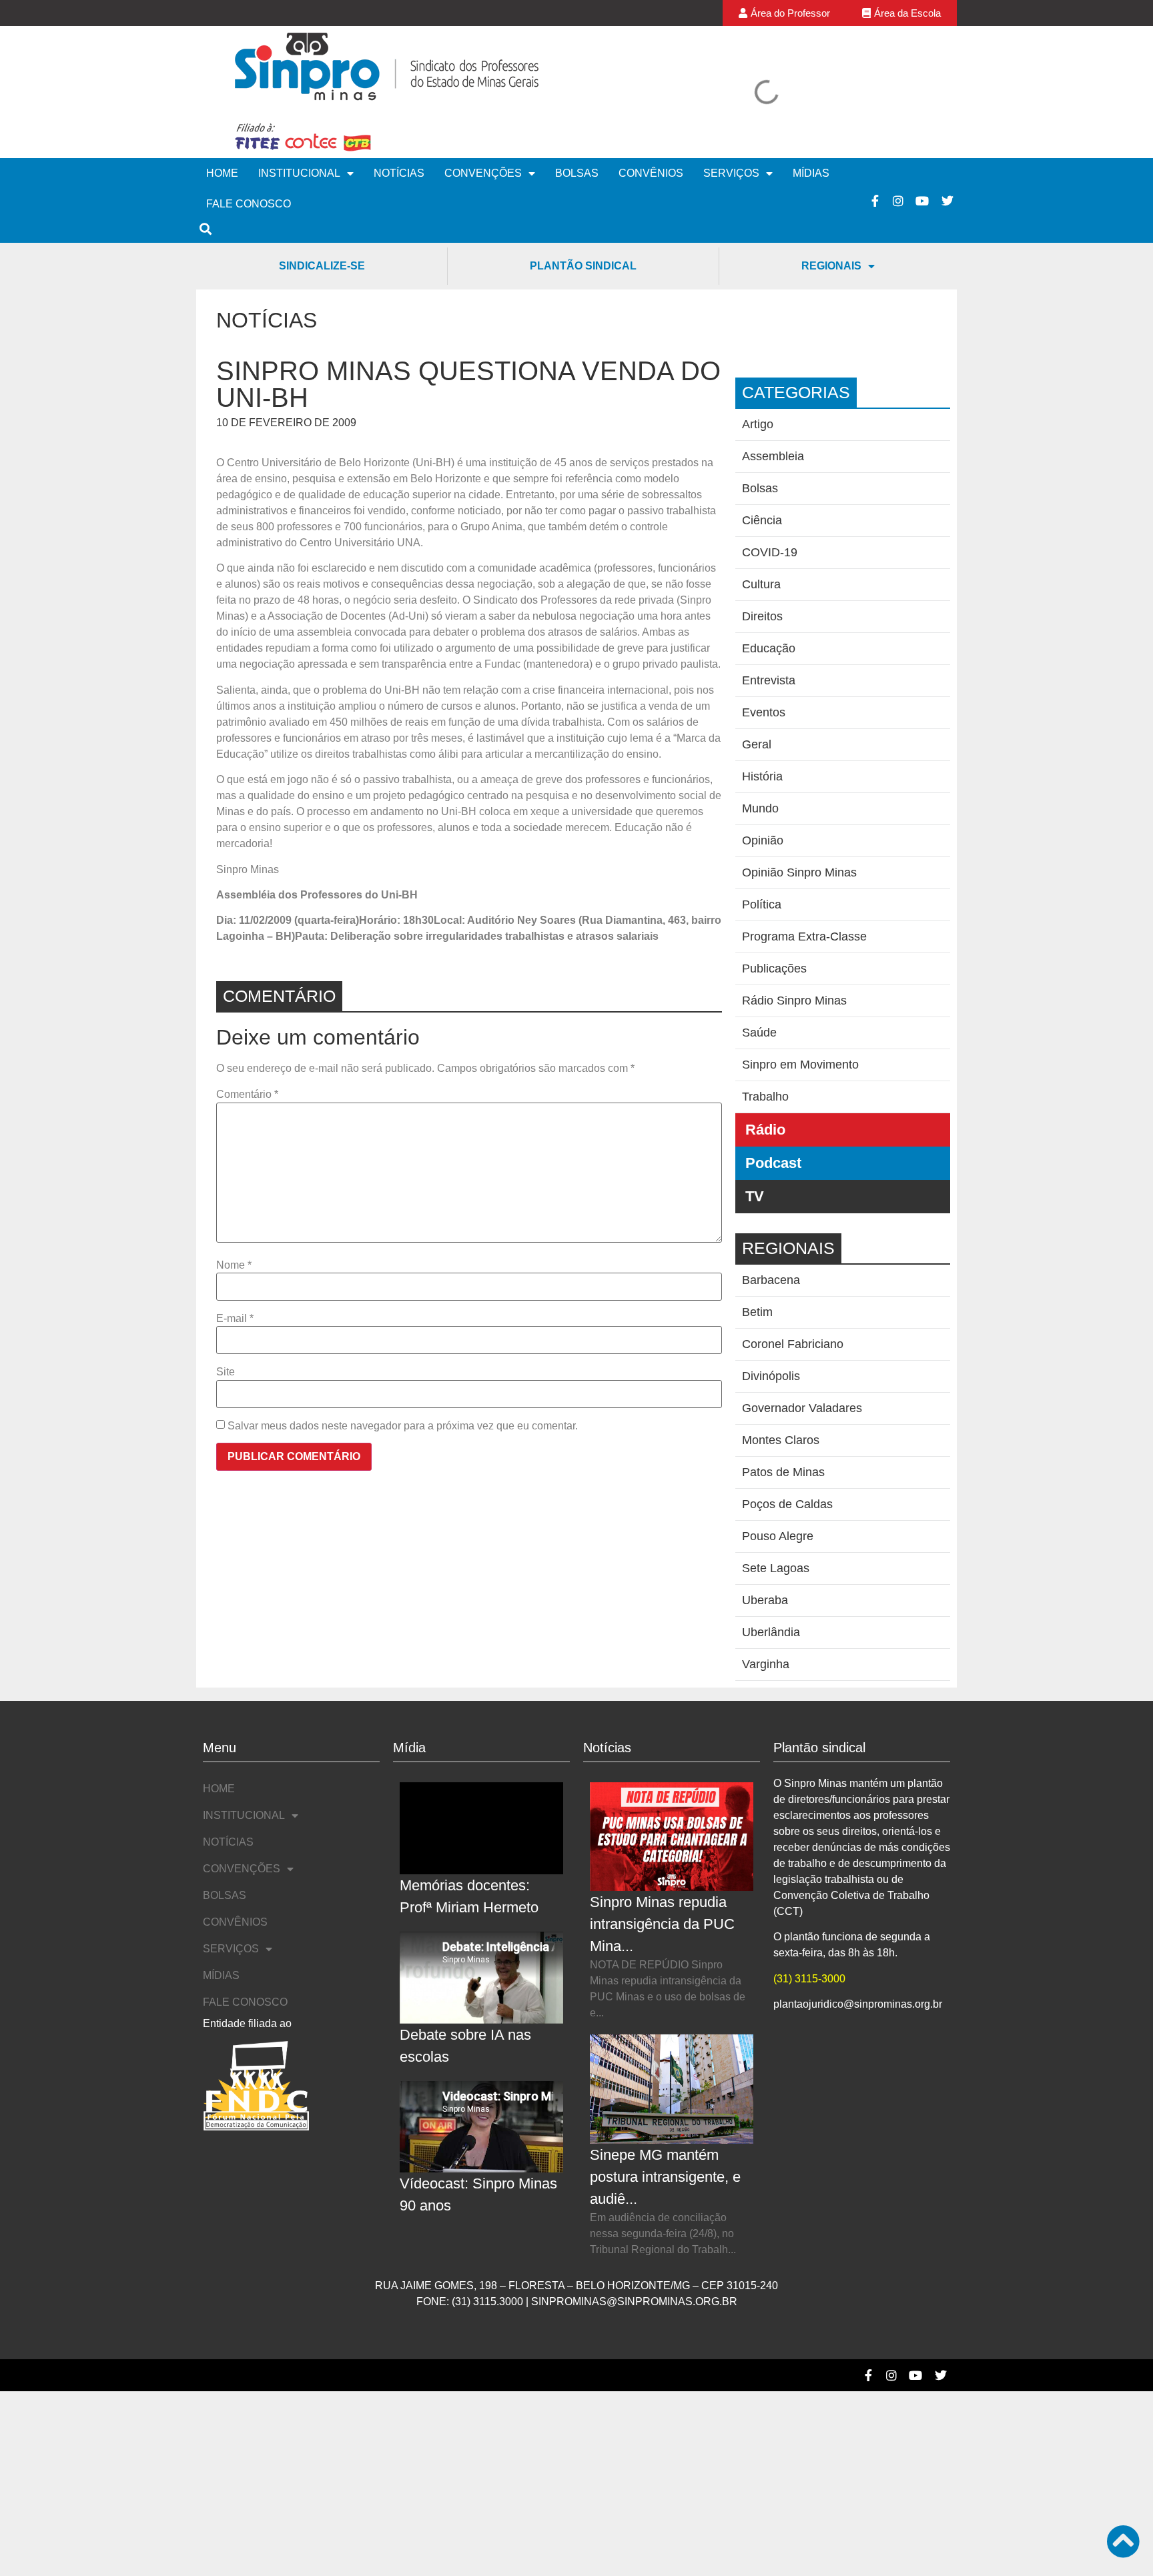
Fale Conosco (249, 204)
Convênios (651, 173)
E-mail (235, 1319)
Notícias (399, 173)
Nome (234, 1265)
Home (222, 173)
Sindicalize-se (322, 266)
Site (226, 1372)
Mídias (811, 173)
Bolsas (577, 173)
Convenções (483, 173)
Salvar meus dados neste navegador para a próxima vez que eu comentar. (403, 1426)
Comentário (247, 1095)
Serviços (731, 173)
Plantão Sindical (583, 266)
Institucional (299, 173)
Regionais (831, 266)
